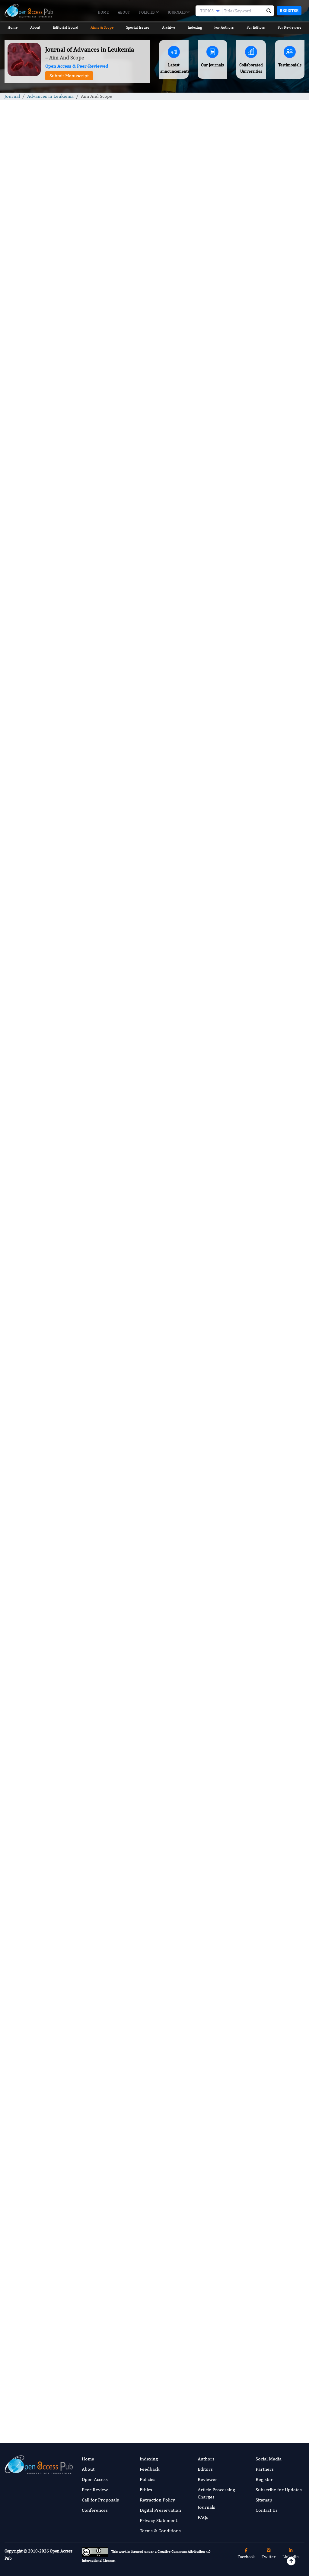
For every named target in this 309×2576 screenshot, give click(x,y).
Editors (205, 2469)
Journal (12, 96)
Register (289, 11)
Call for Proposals (100, 2500)
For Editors (256, 27)
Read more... (271, 320)
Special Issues (138, 27)
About (124, 12)
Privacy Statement (158, 2520)
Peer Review (95, 2490)
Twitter (269, 2557)
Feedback (150, 2469)
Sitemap (264, 2500)
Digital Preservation (160, 2510)
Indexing (195, 27)
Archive (169, 27)
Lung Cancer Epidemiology (268, 486)
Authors (206, 2459)
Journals (177, 12)
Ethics (146, 2490)
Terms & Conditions (160, 2531)
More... (270, 615)
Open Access (95, 2479)
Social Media (269, 2459)
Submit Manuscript (69, 76)
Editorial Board (65, 27)
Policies (147, 12)
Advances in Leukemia (50, 96)
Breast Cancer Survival (264, 400)
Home (103, 12)
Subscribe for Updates (279, 2490)
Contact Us (267, 2510)
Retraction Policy (157, 2500)
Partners (265, 2469)
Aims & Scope (102, 27)
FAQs (203, 2517)
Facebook (246, 2557)
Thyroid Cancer (257, 443)
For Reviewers (290, 27)
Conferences (95, 2510)
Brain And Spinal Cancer (265, 357)
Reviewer (207, 2479)
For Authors (224, 27)
